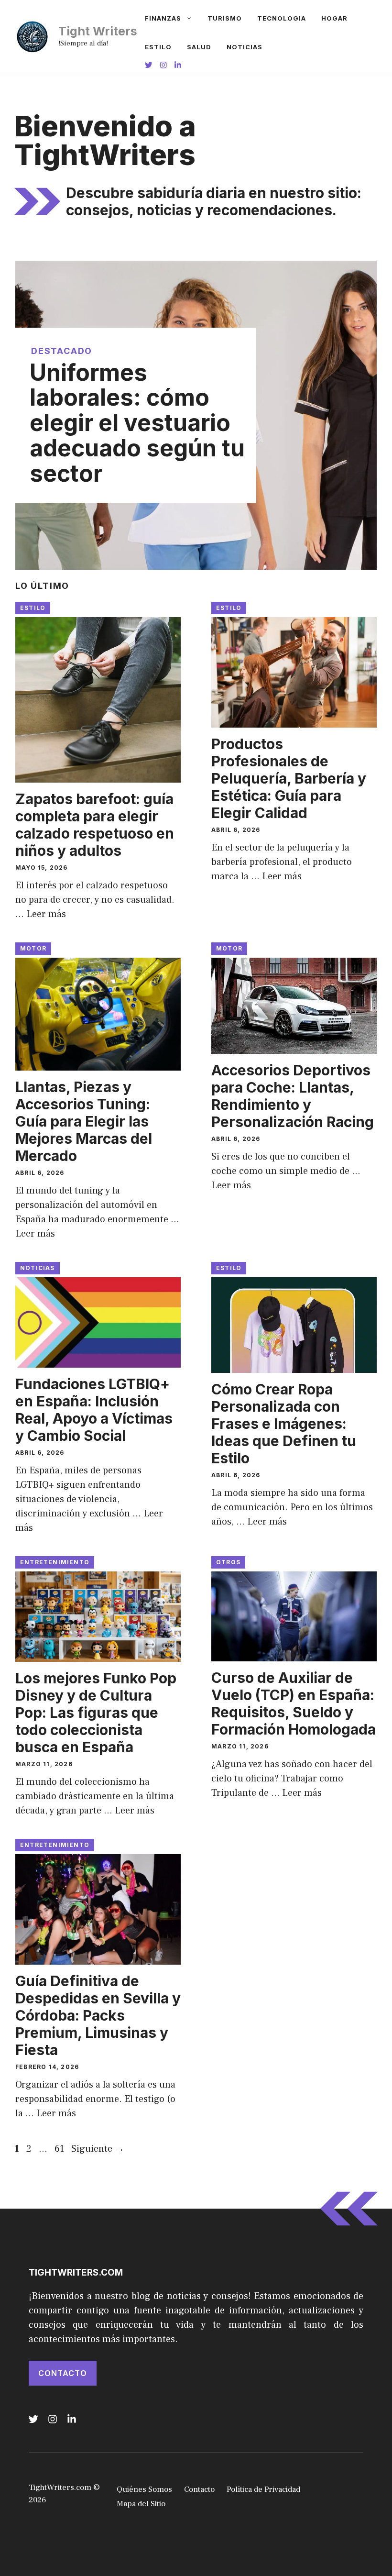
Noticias (245, 47)
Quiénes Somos (144, 2489)
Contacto (63, 2373)
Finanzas (163, 18)
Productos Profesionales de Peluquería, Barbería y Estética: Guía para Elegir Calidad (289, 778)
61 (60, 2149)
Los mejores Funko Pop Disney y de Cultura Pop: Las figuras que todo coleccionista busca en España (96, 1713)
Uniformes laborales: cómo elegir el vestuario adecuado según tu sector (137, 423)
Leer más (46, 914)
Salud (199, 47)
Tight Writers (98, 31)
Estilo (158, 47)
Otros (228, 1562)
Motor (33, 948)
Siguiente (98, 2149)
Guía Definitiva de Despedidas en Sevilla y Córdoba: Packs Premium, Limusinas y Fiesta (98, 2015)
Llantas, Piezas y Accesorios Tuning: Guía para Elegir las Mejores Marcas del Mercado (84, 1121)
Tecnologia (282, 18)
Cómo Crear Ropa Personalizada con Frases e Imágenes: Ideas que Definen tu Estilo (284, 1424)
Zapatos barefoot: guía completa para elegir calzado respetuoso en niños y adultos (95, 825)
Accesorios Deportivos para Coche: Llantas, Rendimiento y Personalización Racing (293, 1096)
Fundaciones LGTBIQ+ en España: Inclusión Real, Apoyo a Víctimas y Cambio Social (94, 1410)
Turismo (225, 18)
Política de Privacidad (263, 2489)
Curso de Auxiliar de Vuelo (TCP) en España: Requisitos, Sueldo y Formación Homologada (294, 1703)
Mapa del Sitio (141, 2504)
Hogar (334, 18)
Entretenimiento (55, 1562)
